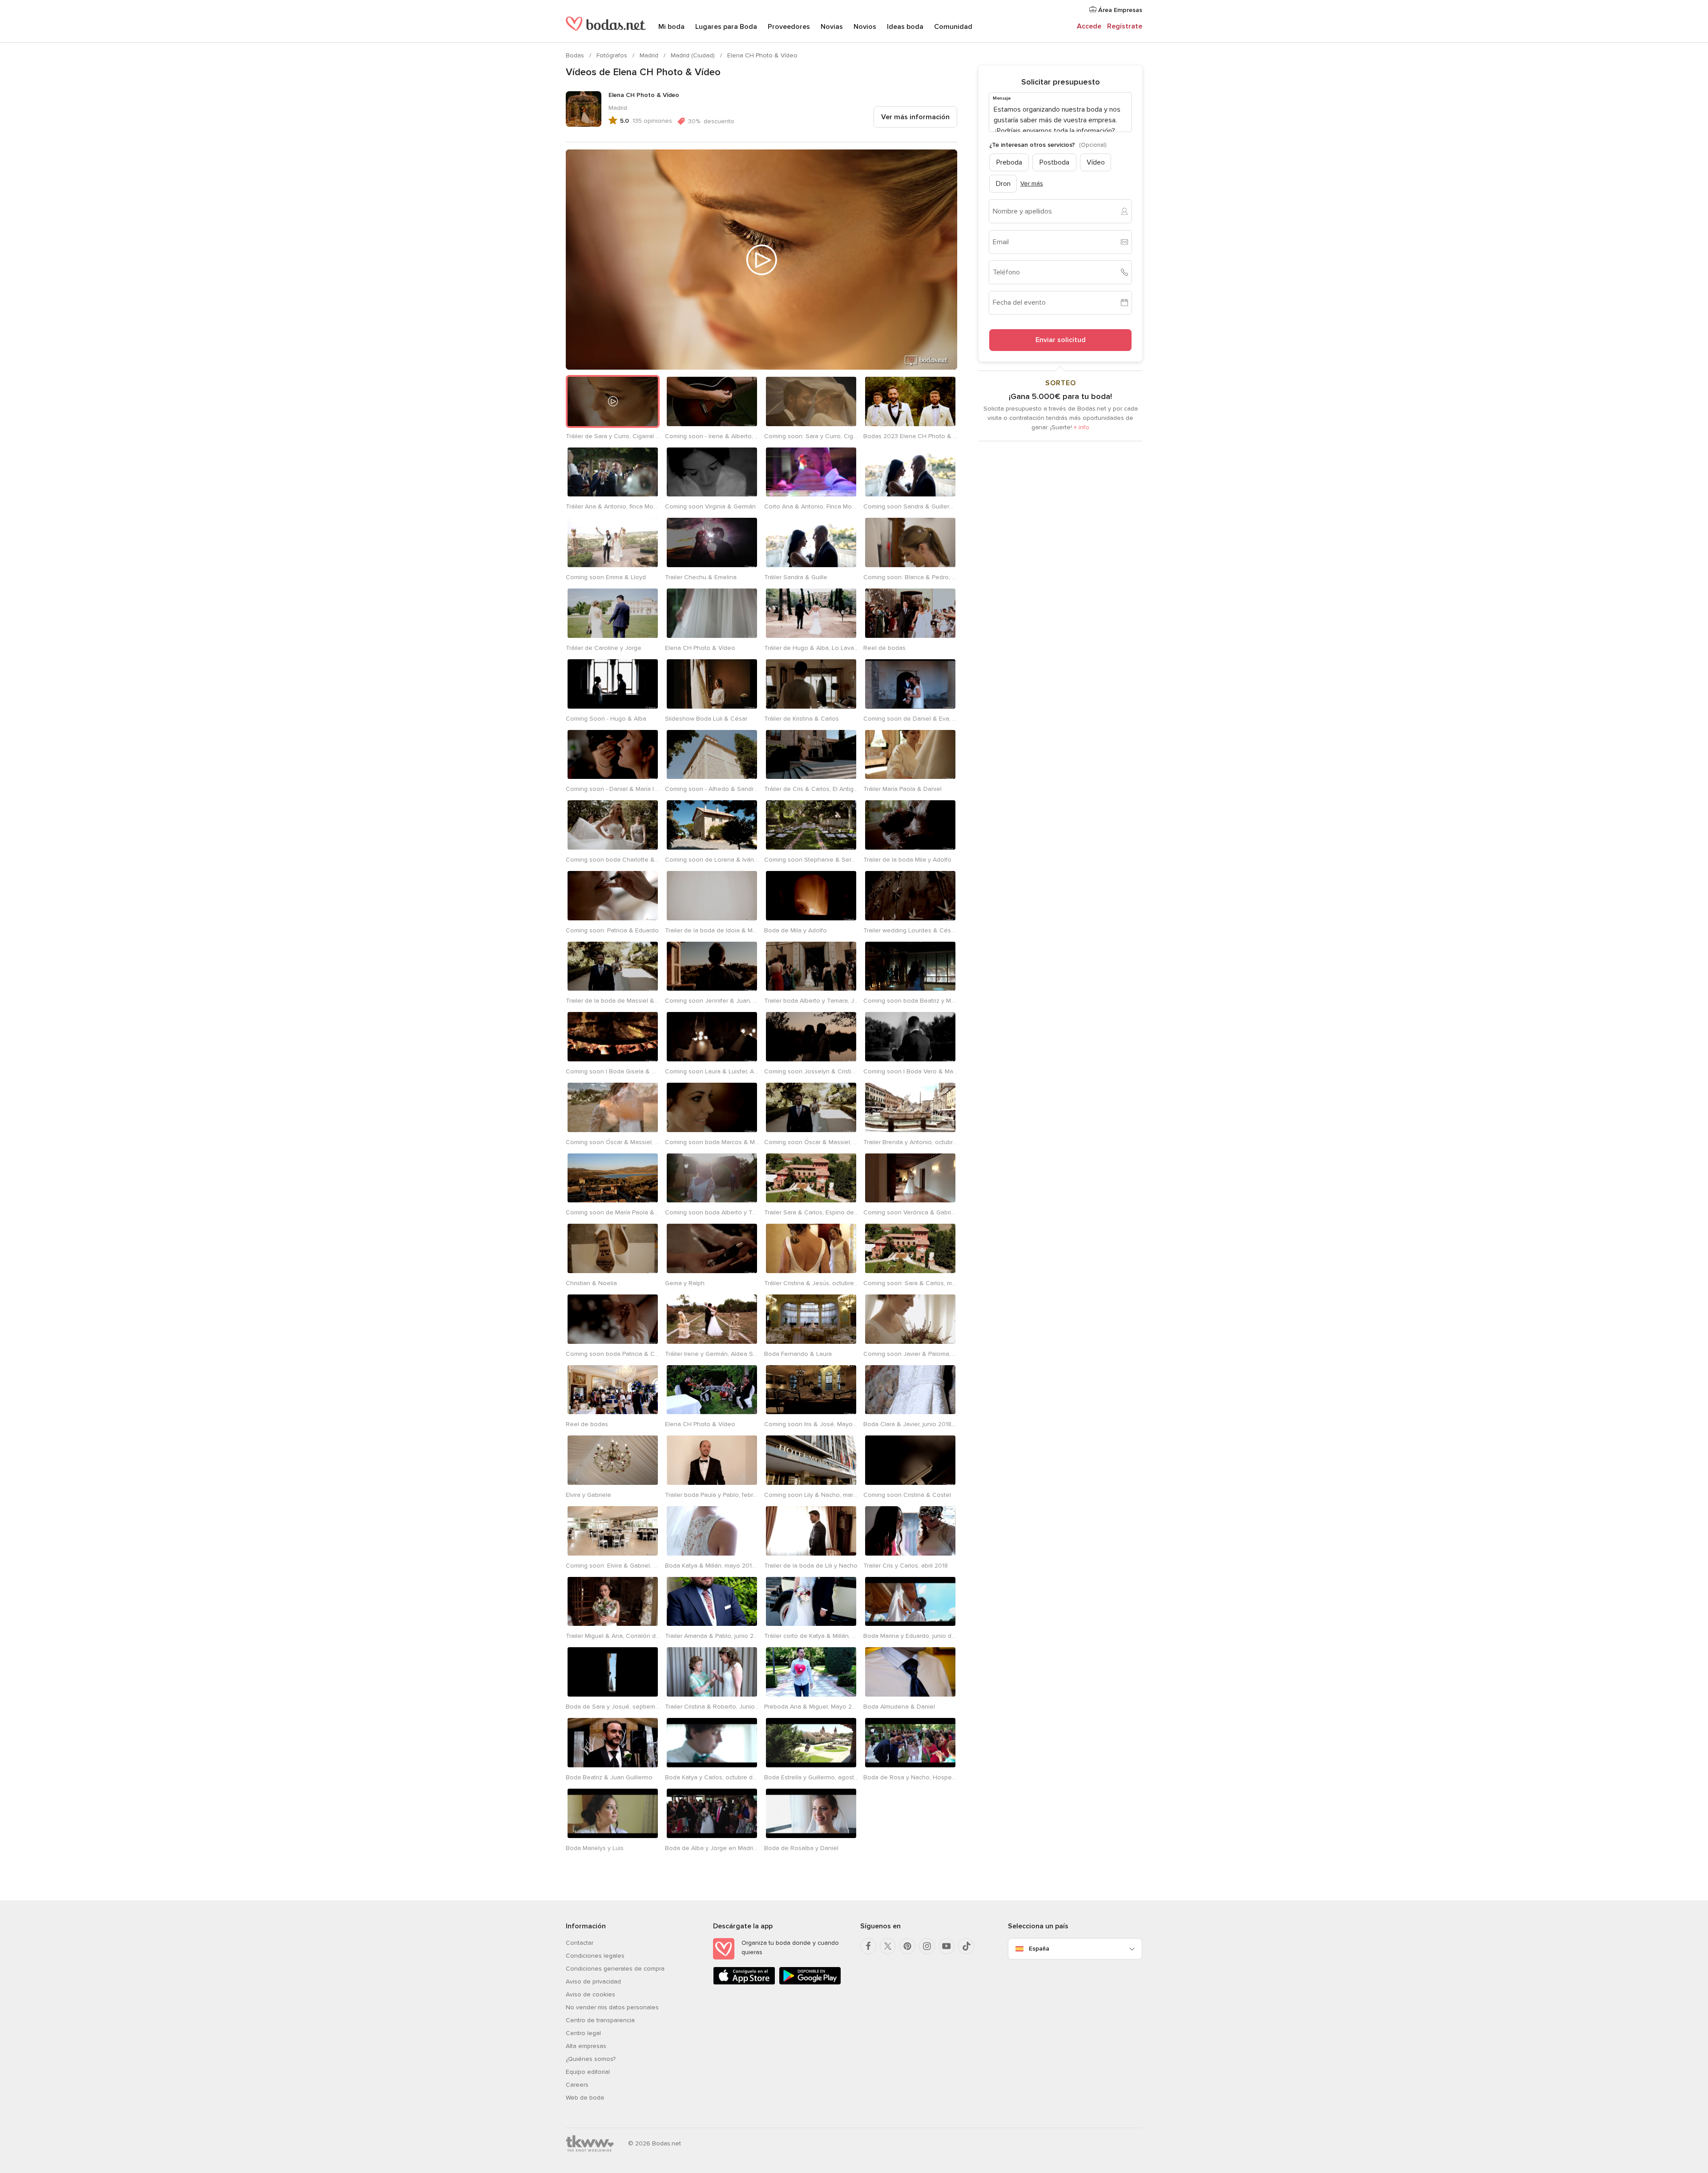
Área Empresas (1119, 10)
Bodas (576, 55)
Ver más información (915, 117)
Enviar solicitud (1061, 340)
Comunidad (953, 27)
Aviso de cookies (590, 1994)
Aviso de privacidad (593, 1982)
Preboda (1009, 162)
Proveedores (789, 27)
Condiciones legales (595, 1956)
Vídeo (1096, 162)
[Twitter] (888, 1946)
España (1039, 1949)
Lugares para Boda (726, 27)
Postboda (1054, 162)
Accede (1089, 26)
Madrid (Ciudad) (694, 55)
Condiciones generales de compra (615, 1969)
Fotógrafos (613, 55)
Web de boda (585, 2098)
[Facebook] (868, 1946)
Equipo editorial (588, 2072)
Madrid (650, 55)
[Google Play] (810, 1983)
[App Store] (744, 1983)
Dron (1003, 183)
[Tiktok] (966, 1946)
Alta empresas (586, 2046)
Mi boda (671, 27)
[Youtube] (947, 1946)
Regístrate (1125, 26)
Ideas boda (905, 27)
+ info (1082, 427)
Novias (832, 27)
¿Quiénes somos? (591, 2059)
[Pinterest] (907, 1946)
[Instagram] (927, 1946)
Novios (865, 27)
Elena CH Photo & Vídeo (762, 55)
